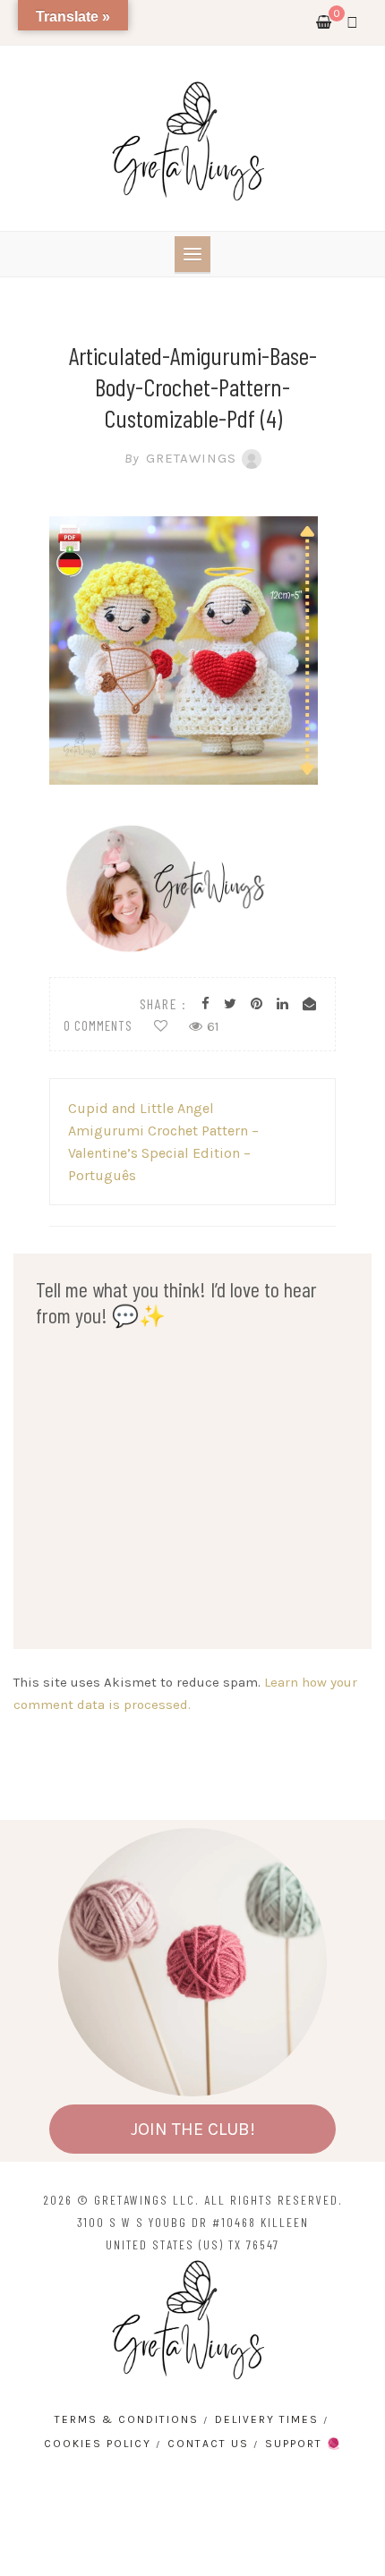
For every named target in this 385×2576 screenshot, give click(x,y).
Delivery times (267, 2419)
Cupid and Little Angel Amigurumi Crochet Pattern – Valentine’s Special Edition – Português (163, 1142)
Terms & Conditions (127, 2419)
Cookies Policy (98, 2444)
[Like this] (161, 1026)
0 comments (98, 1025)
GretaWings (180, 458)
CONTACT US (208, 2444)
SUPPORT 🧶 (304, 2444)
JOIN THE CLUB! (193, 2129)
